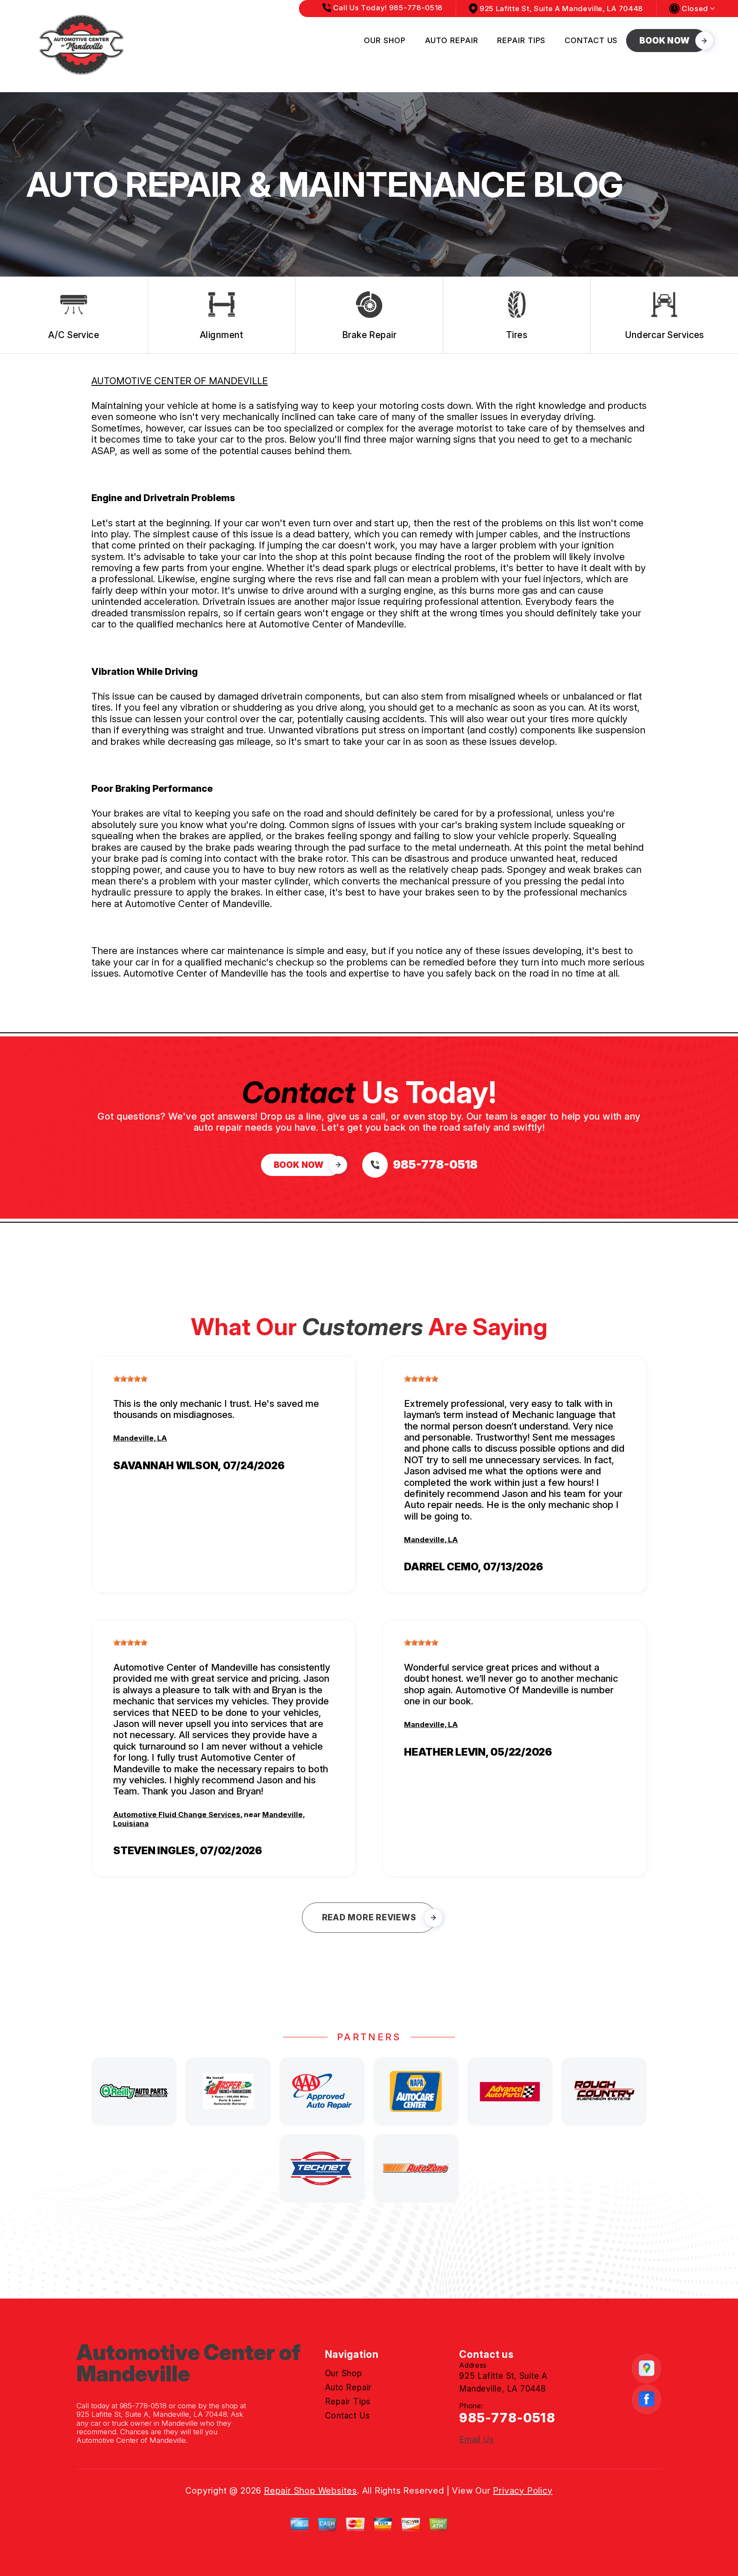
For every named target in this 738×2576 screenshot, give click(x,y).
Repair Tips (521, 40)
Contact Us (591, 40)
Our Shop (385, 40)
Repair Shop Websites (310, 2491)
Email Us (476, 2440)
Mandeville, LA (140, 1438)
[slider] (130, 1379)
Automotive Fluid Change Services (177, 1815)
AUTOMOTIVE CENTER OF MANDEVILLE (180, 381)
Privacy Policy (523, 2491)
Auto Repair (452, 40)
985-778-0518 (143, 2406)
